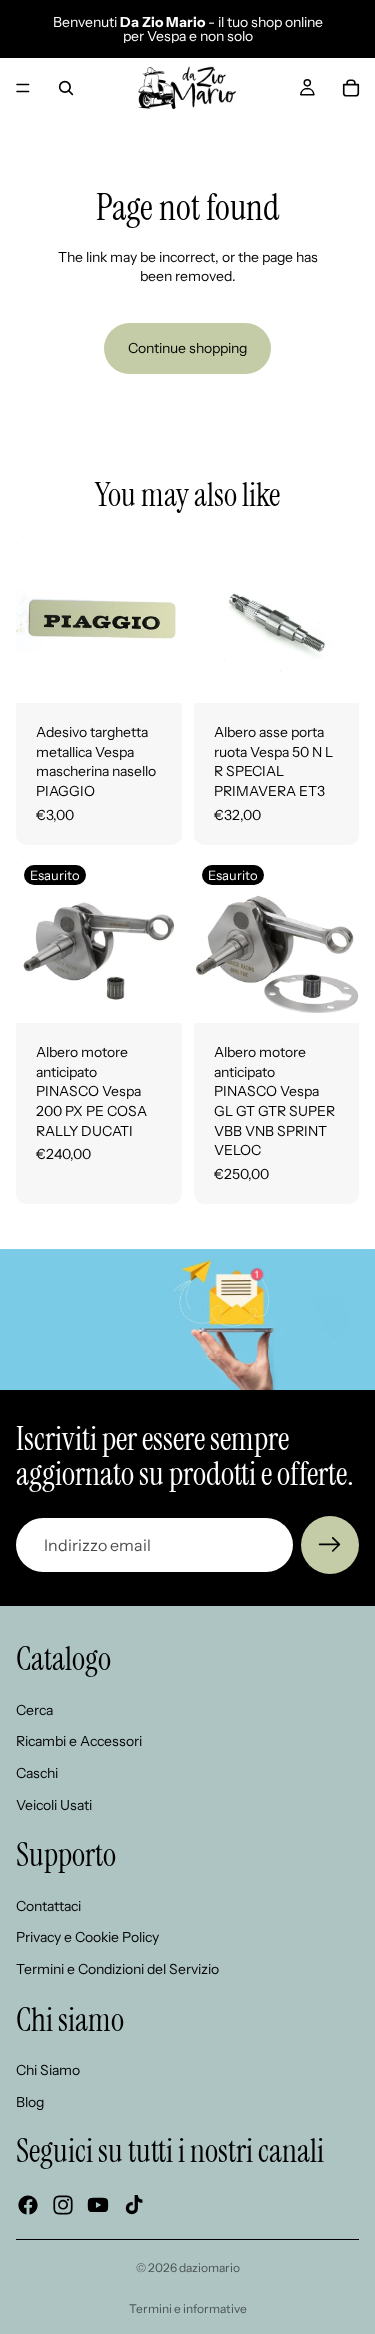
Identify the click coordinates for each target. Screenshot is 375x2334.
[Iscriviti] (330, 1545)
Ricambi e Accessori (79, 1741)
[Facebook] (28, 2205)
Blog (30, 2102)
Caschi (37, 1773)
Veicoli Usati (54, 1805)
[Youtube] (98, 2205)
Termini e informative (188, 2308)
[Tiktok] (134, 2205)
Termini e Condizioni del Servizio (117, 1969)
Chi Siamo (48, 2070)
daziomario (209, 2267)
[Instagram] (63, 2205)
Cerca (34, 1710)
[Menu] (23, 88)
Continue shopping (187, 348)
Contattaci (48, 1906)
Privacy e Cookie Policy (87, 1937)
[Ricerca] (66, 88)
